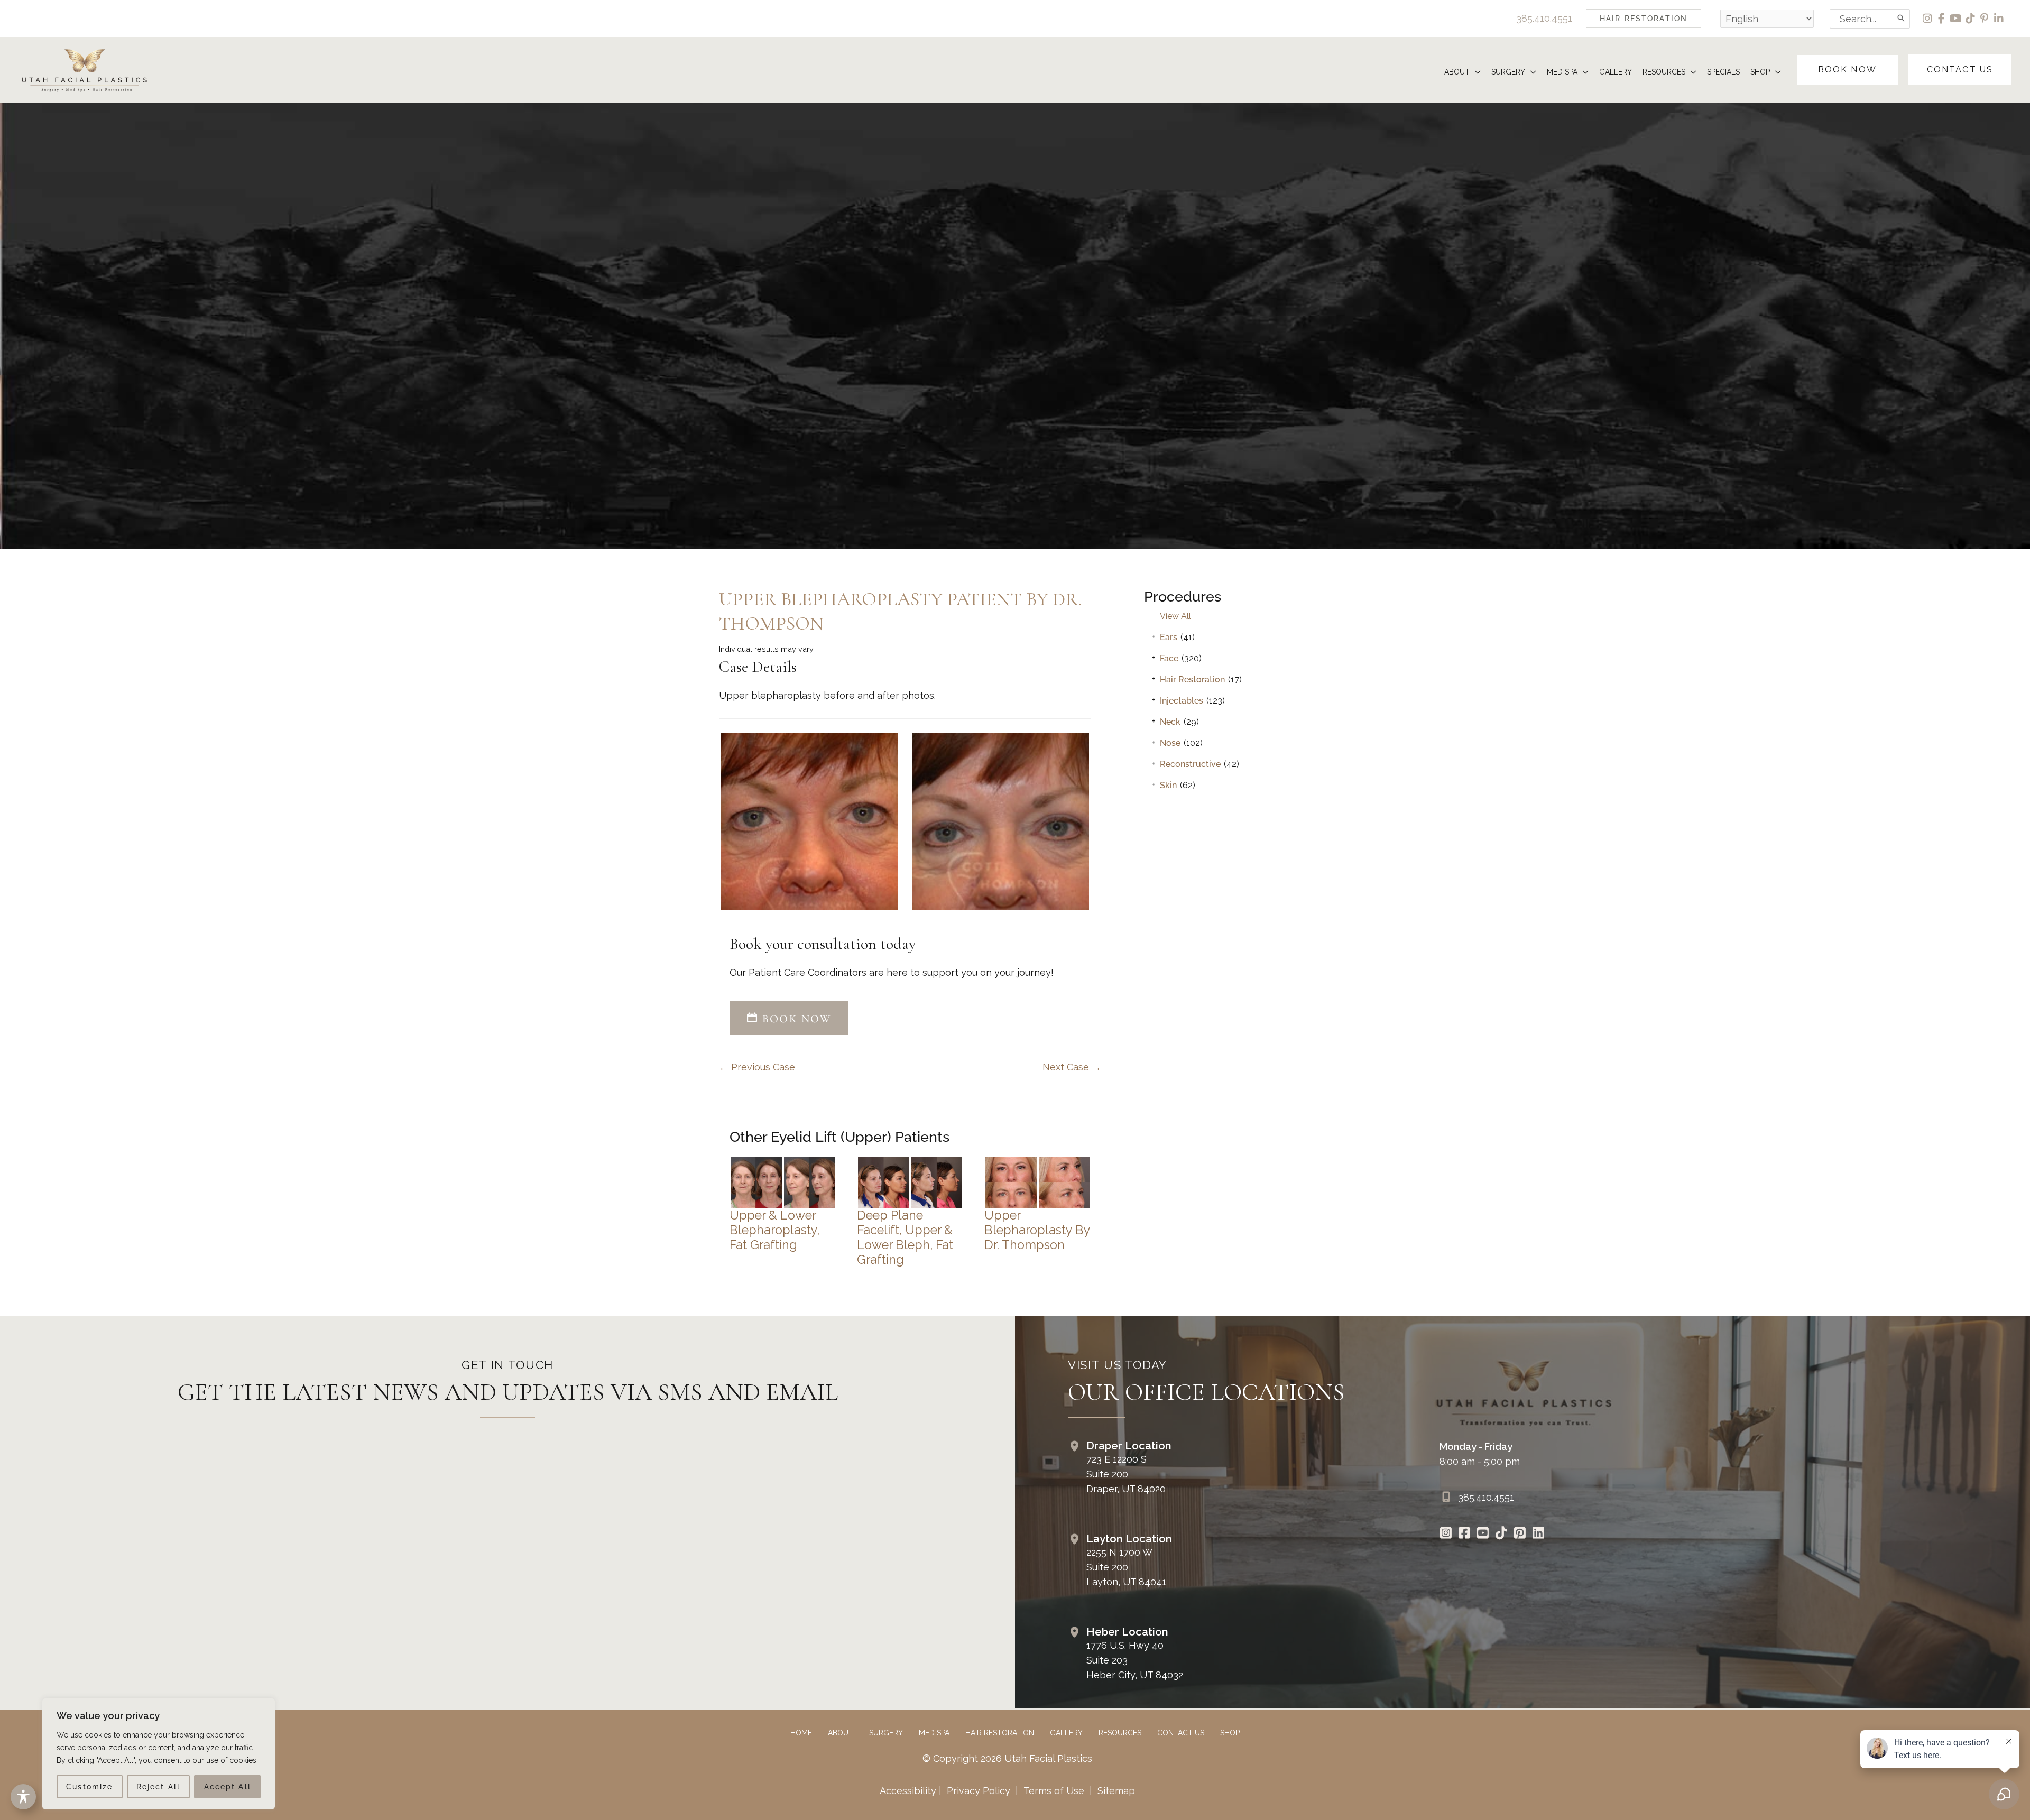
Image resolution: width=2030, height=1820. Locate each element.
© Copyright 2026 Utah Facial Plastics (1007, 1758)
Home (801, 1733)
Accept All (228, 1787)
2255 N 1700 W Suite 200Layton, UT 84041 (1126, 1567)
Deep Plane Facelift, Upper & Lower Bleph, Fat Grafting (905, 1237)
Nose (1170, 743)
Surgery (886, 1733)
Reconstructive (1190, 764)
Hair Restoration (1192, 680)
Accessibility (908, 1791)
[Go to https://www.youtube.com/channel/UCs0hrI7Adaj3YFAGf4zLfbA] (1483, 1534)
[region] (159, 1754)
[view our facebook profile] (1942, 19)
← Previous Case (757, 1067)
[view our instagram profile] (1928, 19)
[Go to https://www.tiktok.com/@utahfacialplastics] (1502, 1534)
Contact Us (1181, 1733)
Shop (1230, 1733)
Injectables (1182, 701)
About (841, 1733)
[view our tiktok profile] (1971, 19)
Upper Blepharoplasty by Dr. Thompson (1037, 1230)
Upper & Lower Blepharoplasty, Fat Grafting (774, 1230)
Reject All (158, 1787)
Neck (1170, 722)
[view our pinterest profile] (1985, 19)
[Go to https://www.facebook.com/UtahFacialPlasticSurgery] (1465, 1534)
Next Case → (1072, 1067)
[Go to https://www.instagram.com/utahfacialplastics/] (1446, 1534)
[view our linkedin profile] (1999, 19)
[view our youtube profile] (1956, 19)
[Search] (1902, 19)
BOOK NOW (795, 1019)
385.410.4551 (1544, 18)
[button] (1644, 19)
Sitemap (1115, 1791)
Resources (1120, 1733)
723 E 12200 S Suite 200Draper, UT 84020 (1126, 1474)
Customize (89, 1787)
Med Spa (934, 1733)
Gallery (1066, 1733)
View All (1175, 616)
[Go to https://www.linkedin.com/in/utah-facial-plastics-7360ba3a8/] (1539, 1534)
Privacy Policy (979, 1791)
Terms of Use (1054, 1791)
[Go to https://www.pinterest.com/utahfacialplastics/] (1520, 1534)
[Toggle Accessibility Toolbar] (23, 1797)
